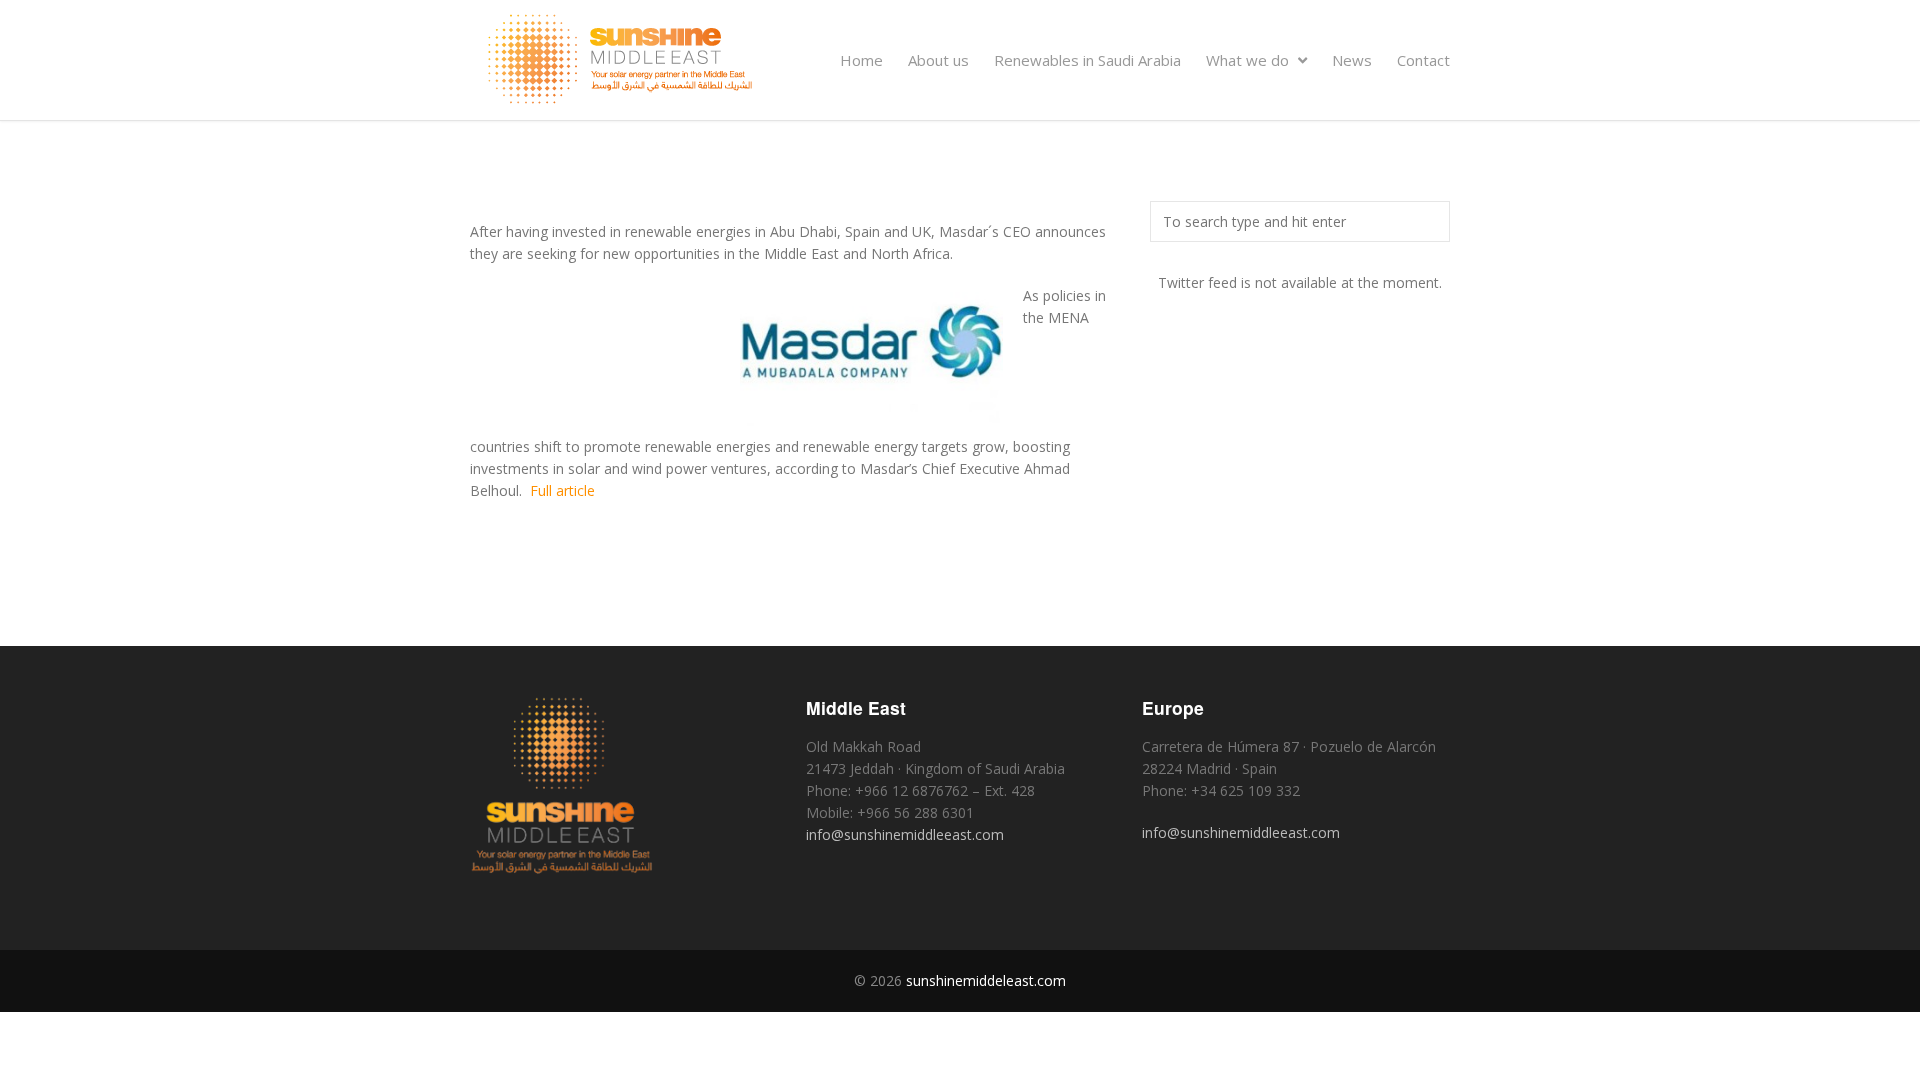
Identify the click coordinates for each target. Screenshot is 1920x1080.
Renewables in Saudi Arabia (1087, 60)
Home (861, 60)
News (1352, 60)
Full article (562, 490)
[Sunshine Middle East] (620, 98)
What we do (1249, 60)
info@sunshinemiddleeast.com (905, 834)
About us (938, 60)
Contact (1423, 60)
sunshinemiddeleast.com (986, 980)
